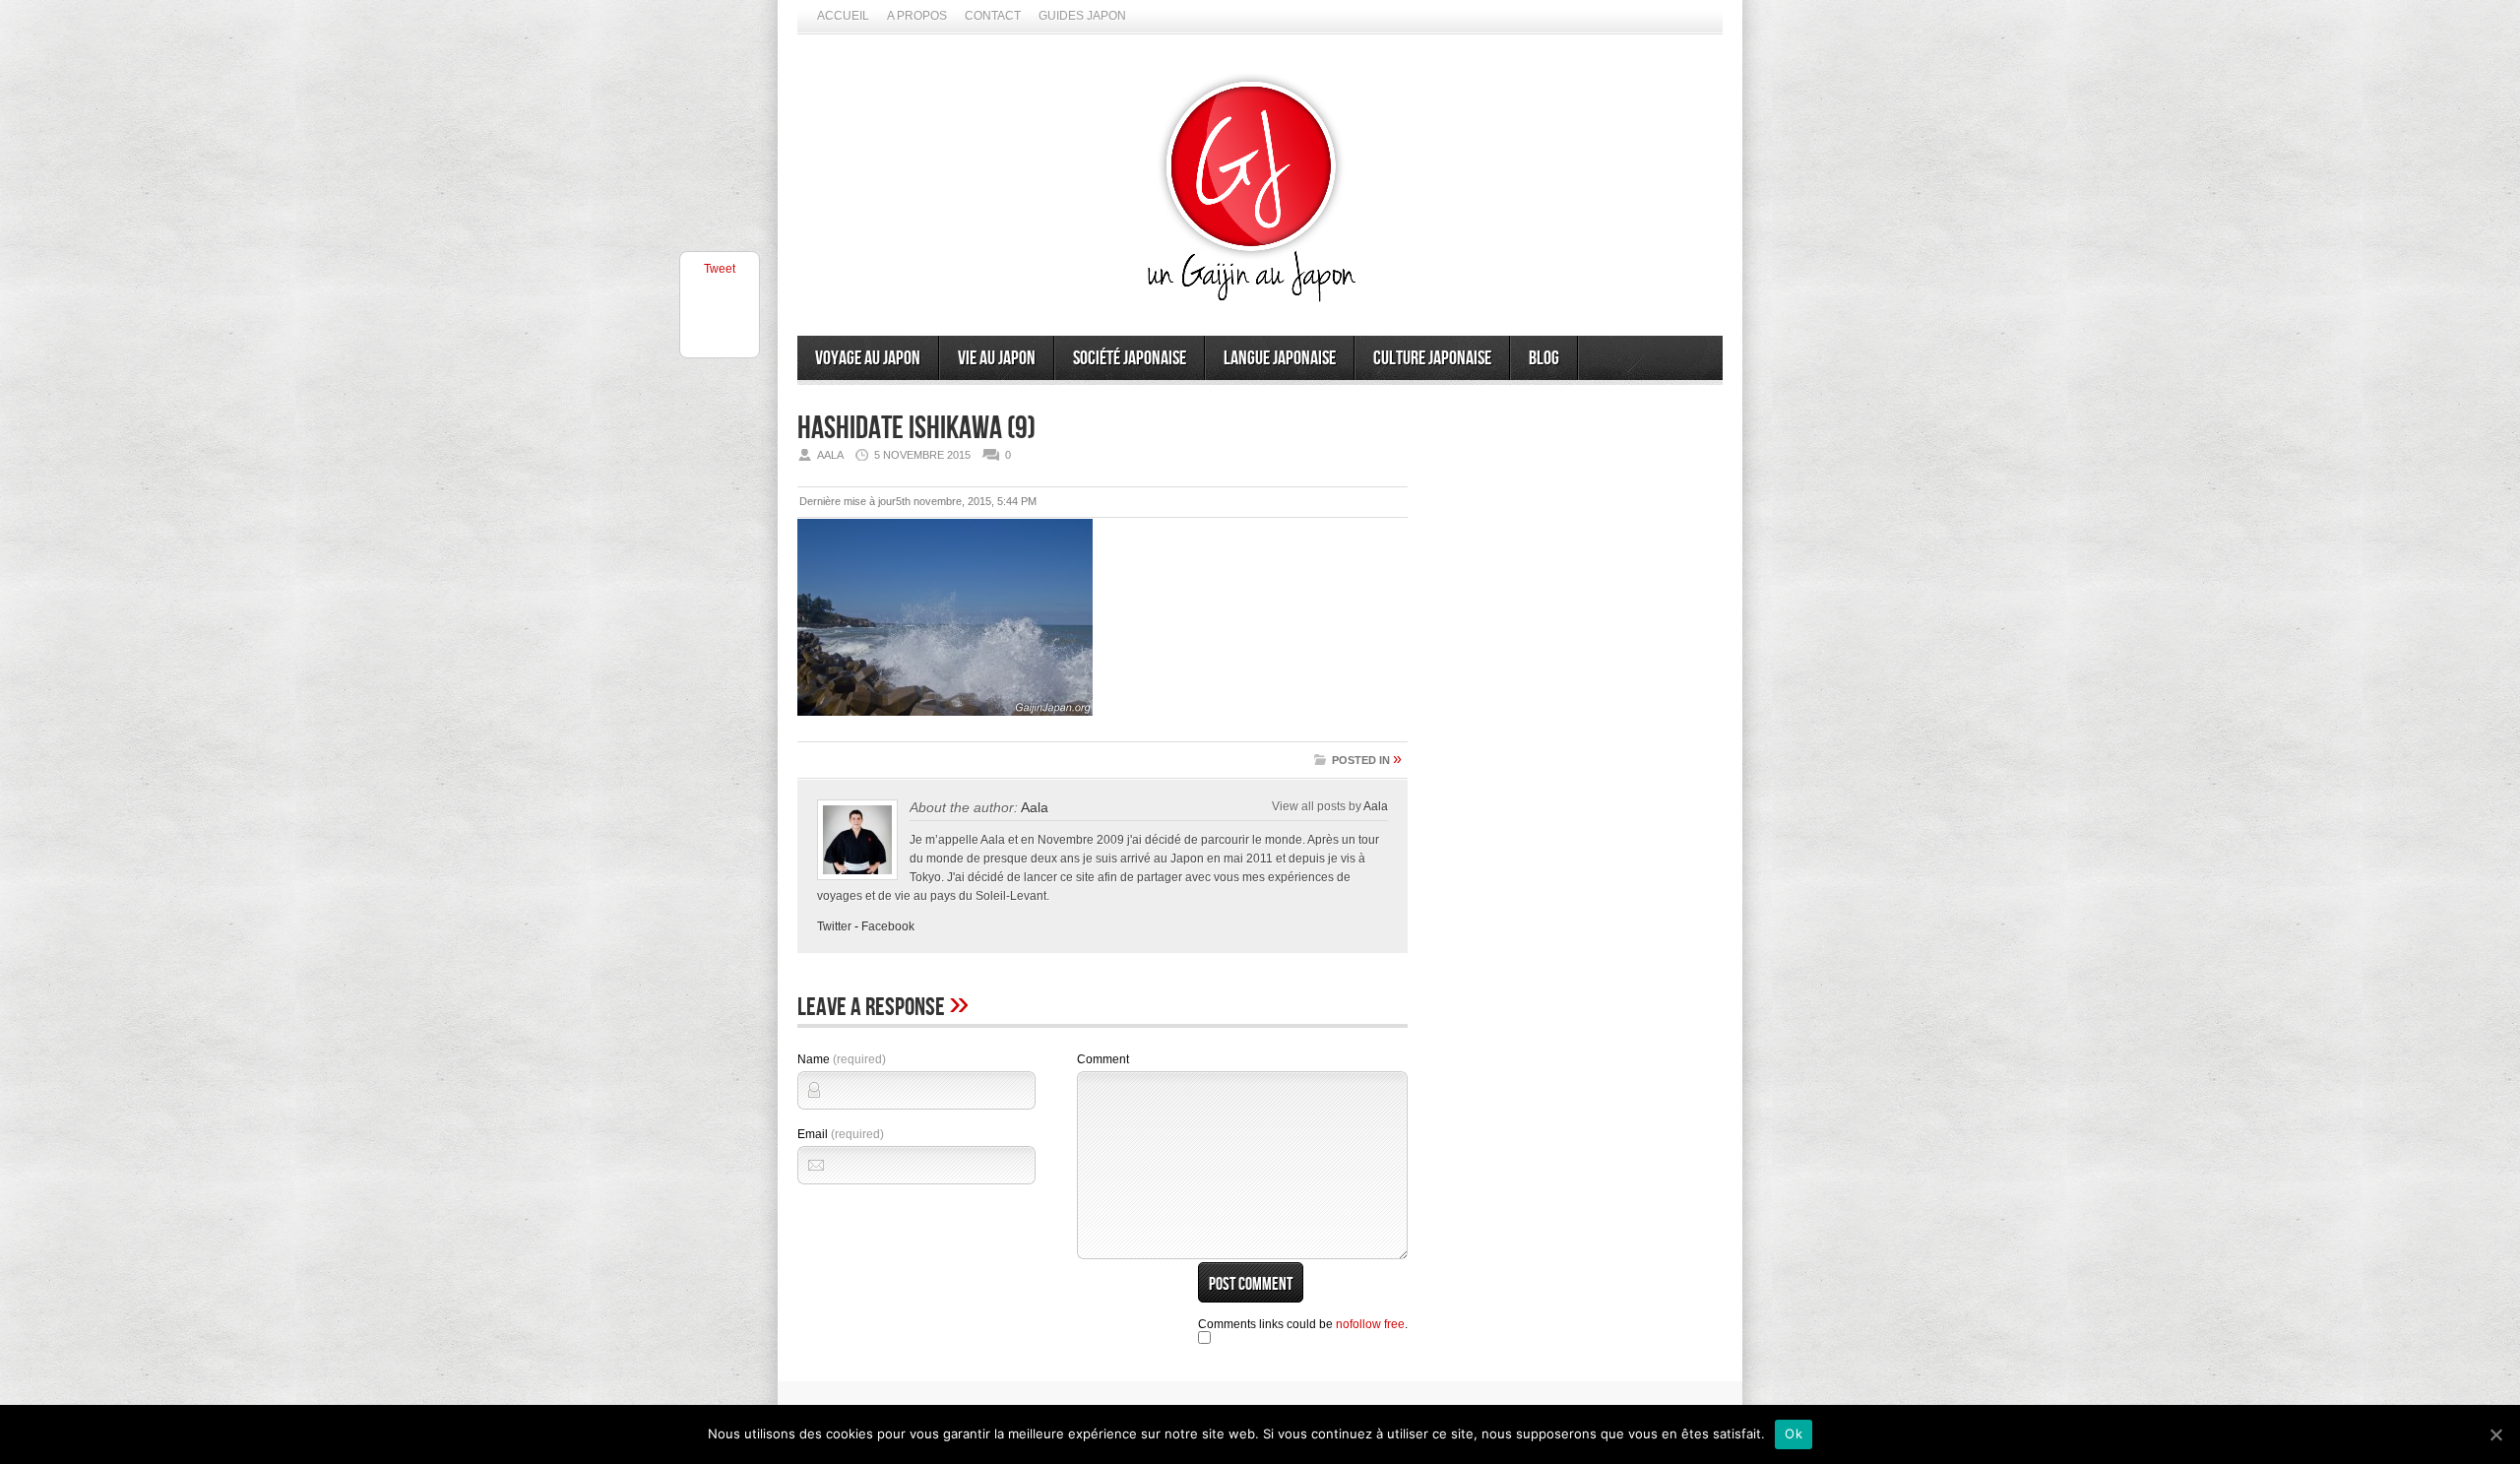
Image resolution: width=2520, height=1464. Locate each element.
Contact (993, 16)
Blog (1544, 358)
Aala (1035, 807)
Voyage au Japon (868, 358)
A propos (917, 16)
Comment (1103, 1059)
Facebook (888, 926)
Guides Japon (1082, 16)
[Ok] (2495, 1434)
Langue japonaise (1280, 358)
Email (841, 1134)
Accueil (843, 16)
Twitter (834, 926)
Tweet (720, 269)
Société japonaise (1130, 358)
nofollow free (1370, 1324)
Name (842, 1059)
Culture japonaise (1432, 358)
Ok (1794, 1433)
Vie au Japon (997, 358)
